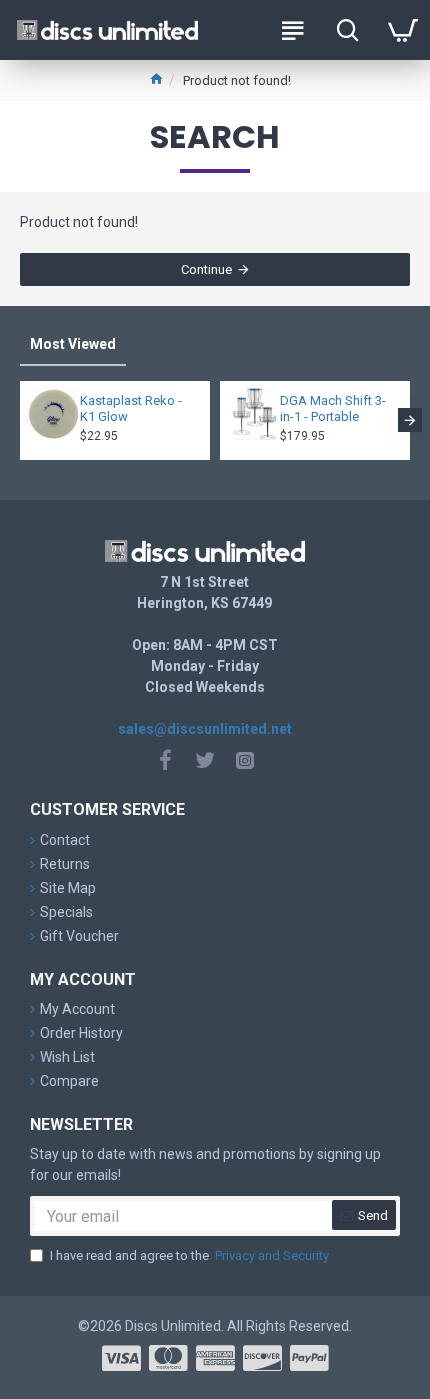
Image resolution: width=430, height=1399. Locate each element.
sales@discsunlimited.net (205, 729)
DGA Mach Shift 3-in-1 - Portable (333, 409)
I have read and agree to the (189, 1255)
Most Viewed (73, 344)
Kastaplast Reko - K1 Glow (131, 409)
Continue (206, 269)
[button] (20, 420)
